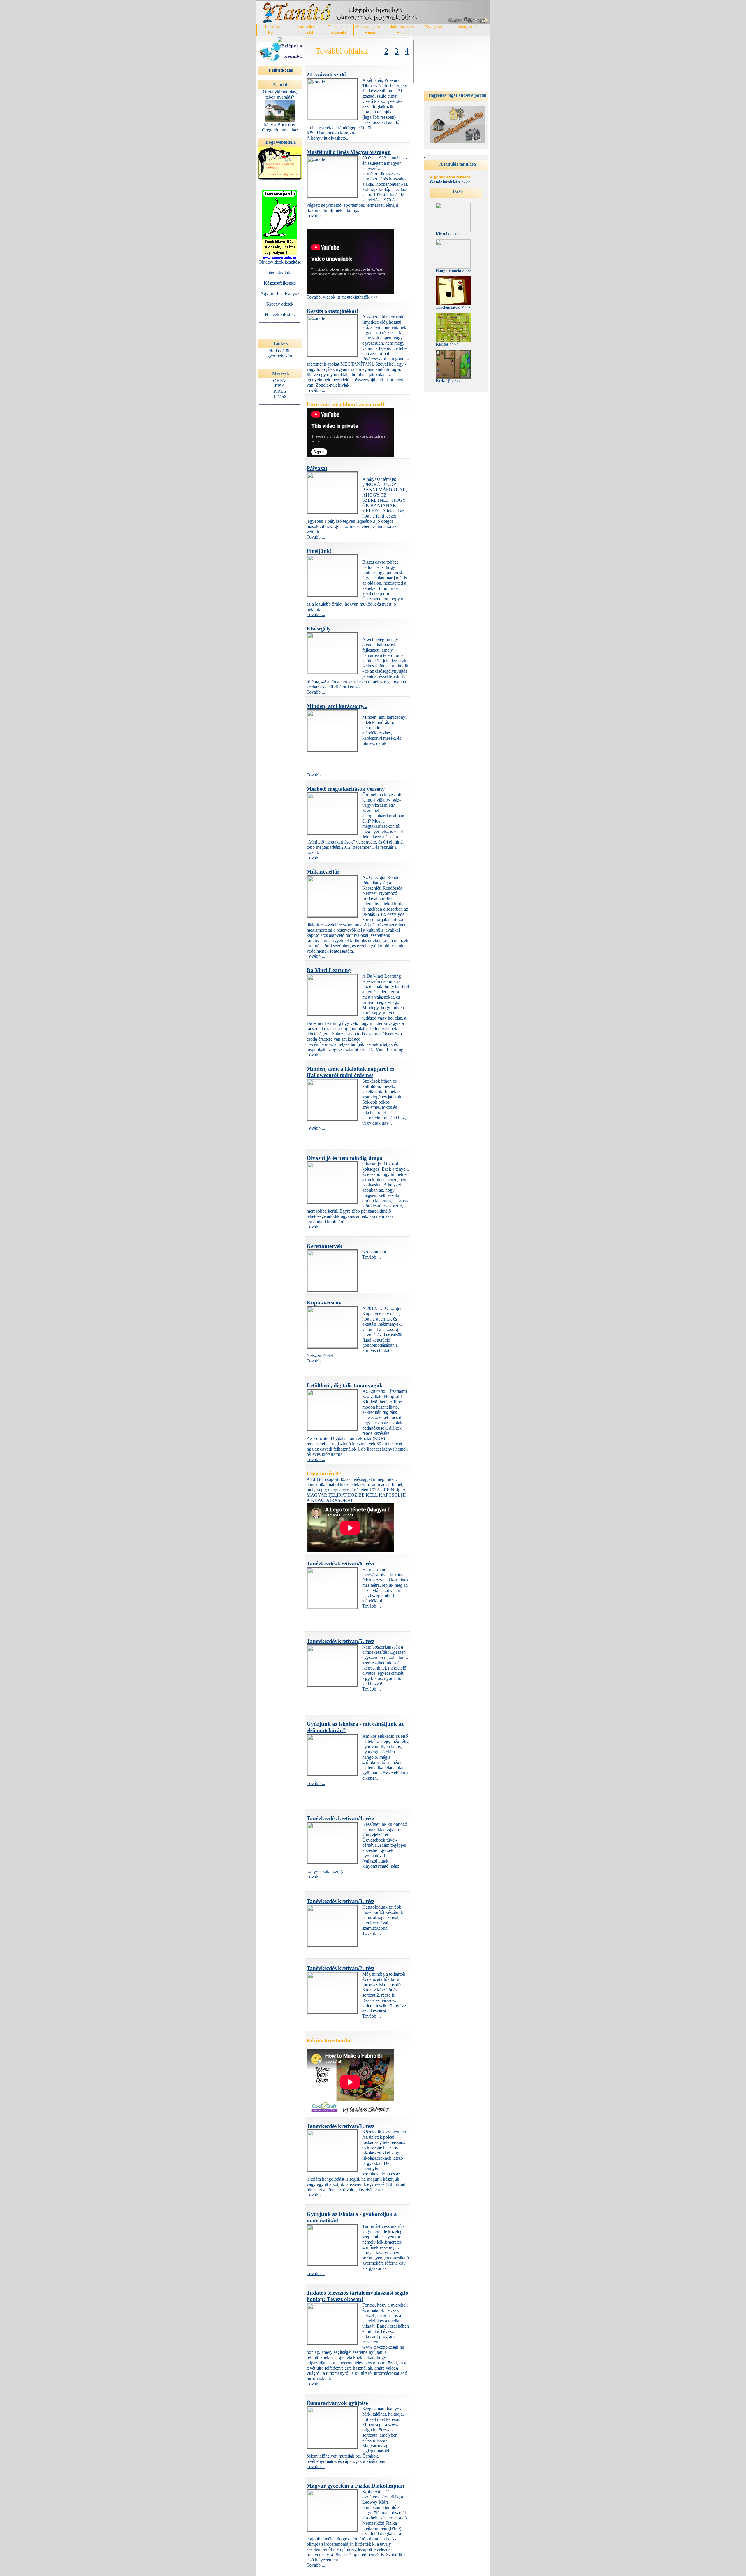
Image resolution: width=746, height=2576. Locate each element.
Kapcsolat (305, 33)
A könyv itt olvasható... (328, 138)
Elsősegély (319, 628)
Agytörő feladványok (280, 293)
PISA (280, 386)
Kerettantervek (324, 1246)
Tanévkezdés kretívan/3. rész (341, 1901)
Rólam (402, 33)
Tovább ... (316, 216)
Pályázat (317, 468)
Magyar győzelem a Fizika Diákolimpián (355, 2486)
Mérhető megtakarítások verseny (346, 789)
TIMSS (280, 396)
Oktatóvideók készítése (280, 262)
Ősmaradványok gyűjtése (337, 2403)
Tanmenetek (338, 27)
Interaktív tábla (280, 272)
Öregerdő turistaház (280, 130)
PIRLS (280, 391)
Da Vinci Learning (329, 970)
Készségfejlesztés (280, 283)
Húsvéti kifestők (280, 314)
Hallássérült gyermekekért (280, 353)
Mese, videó (467, 27)
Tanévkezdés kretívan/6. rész (341, 1564)
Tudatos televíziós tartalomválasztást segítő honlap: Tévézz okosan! (357, 2296)
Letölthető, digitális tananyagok (345, 1385)
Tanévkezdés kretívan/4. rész (341, 1818)
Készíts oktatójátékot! (332, 311)
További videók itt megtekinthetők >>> (343, 297)
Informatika (305, 27)
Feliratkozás (281, 70)
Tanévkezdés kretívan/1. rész (341, 2126)
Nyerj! (273, 33)
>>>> (450, 182)
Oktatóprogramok (370, 27)
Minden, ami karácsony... (337, 706)
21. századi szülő (326, 74)
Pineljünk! (319, 551)
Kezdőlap (273, 27)
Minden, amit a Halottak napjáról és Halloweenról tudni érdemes (350, 1072)
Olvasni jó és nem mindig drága (345, 1158)
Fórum (370, 33)
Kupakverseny (324, 1303)
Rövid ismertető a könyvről (332, 133)
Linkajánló (338, 33)
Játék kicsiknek (402, 27)
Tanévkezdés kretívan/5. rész (341, 1641)
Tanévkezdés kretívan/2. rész (341, 1968)
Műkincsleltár (323, 872)
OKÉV (280, 381)
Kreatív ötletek (280, 304)
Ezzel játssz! (435, 27)
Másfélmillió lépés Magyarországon (349, 152)
